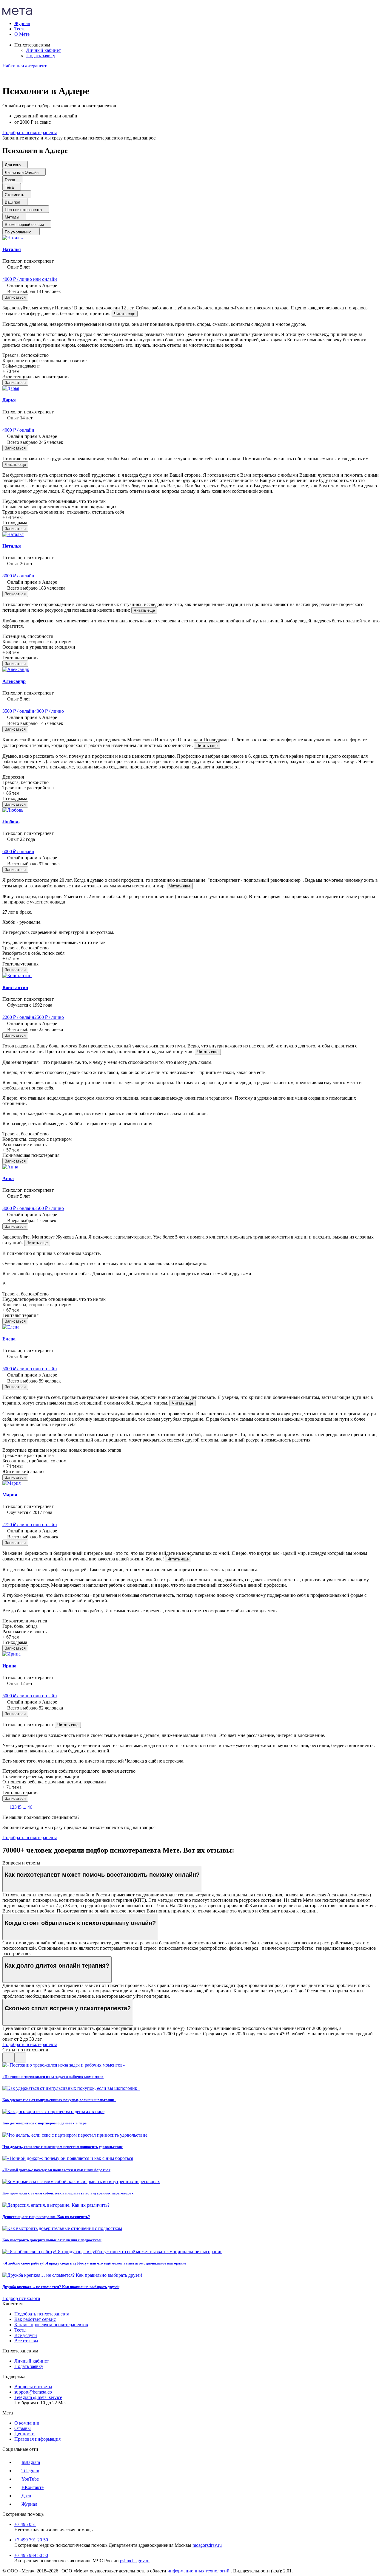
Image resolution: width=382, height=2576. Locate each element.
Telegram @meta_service (38, 2397)
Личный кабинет (44, 50)
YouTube (30, 2479)
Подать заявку (41, 56)
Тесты (20, 2330)
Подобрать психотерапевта (42, 2314)
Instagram (31, 2462)
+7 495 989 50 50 (31, 2555)
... (24, 1807)
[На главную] (17, 13)
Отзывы (23, 2428)
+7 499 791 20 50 (31, 2540)
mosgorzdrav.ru (207, 2545)
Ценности (24, 2434)
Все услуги (26, 2335)
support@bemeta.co (33, 2392)
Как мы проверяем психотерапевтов (51, 2325)
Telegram (30, 2471)
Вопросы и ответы (33, 2387)
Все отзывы (26, 2341)
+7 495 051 (25, 2524)
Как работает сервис (35, 2319)
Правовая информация (37, 2439)
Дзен (26, 2496)
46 (30, 1807)
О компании (27, 2423)
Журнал (29, 2504)
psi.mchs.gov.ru (135, 2561)
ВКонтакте (33, 2487)
